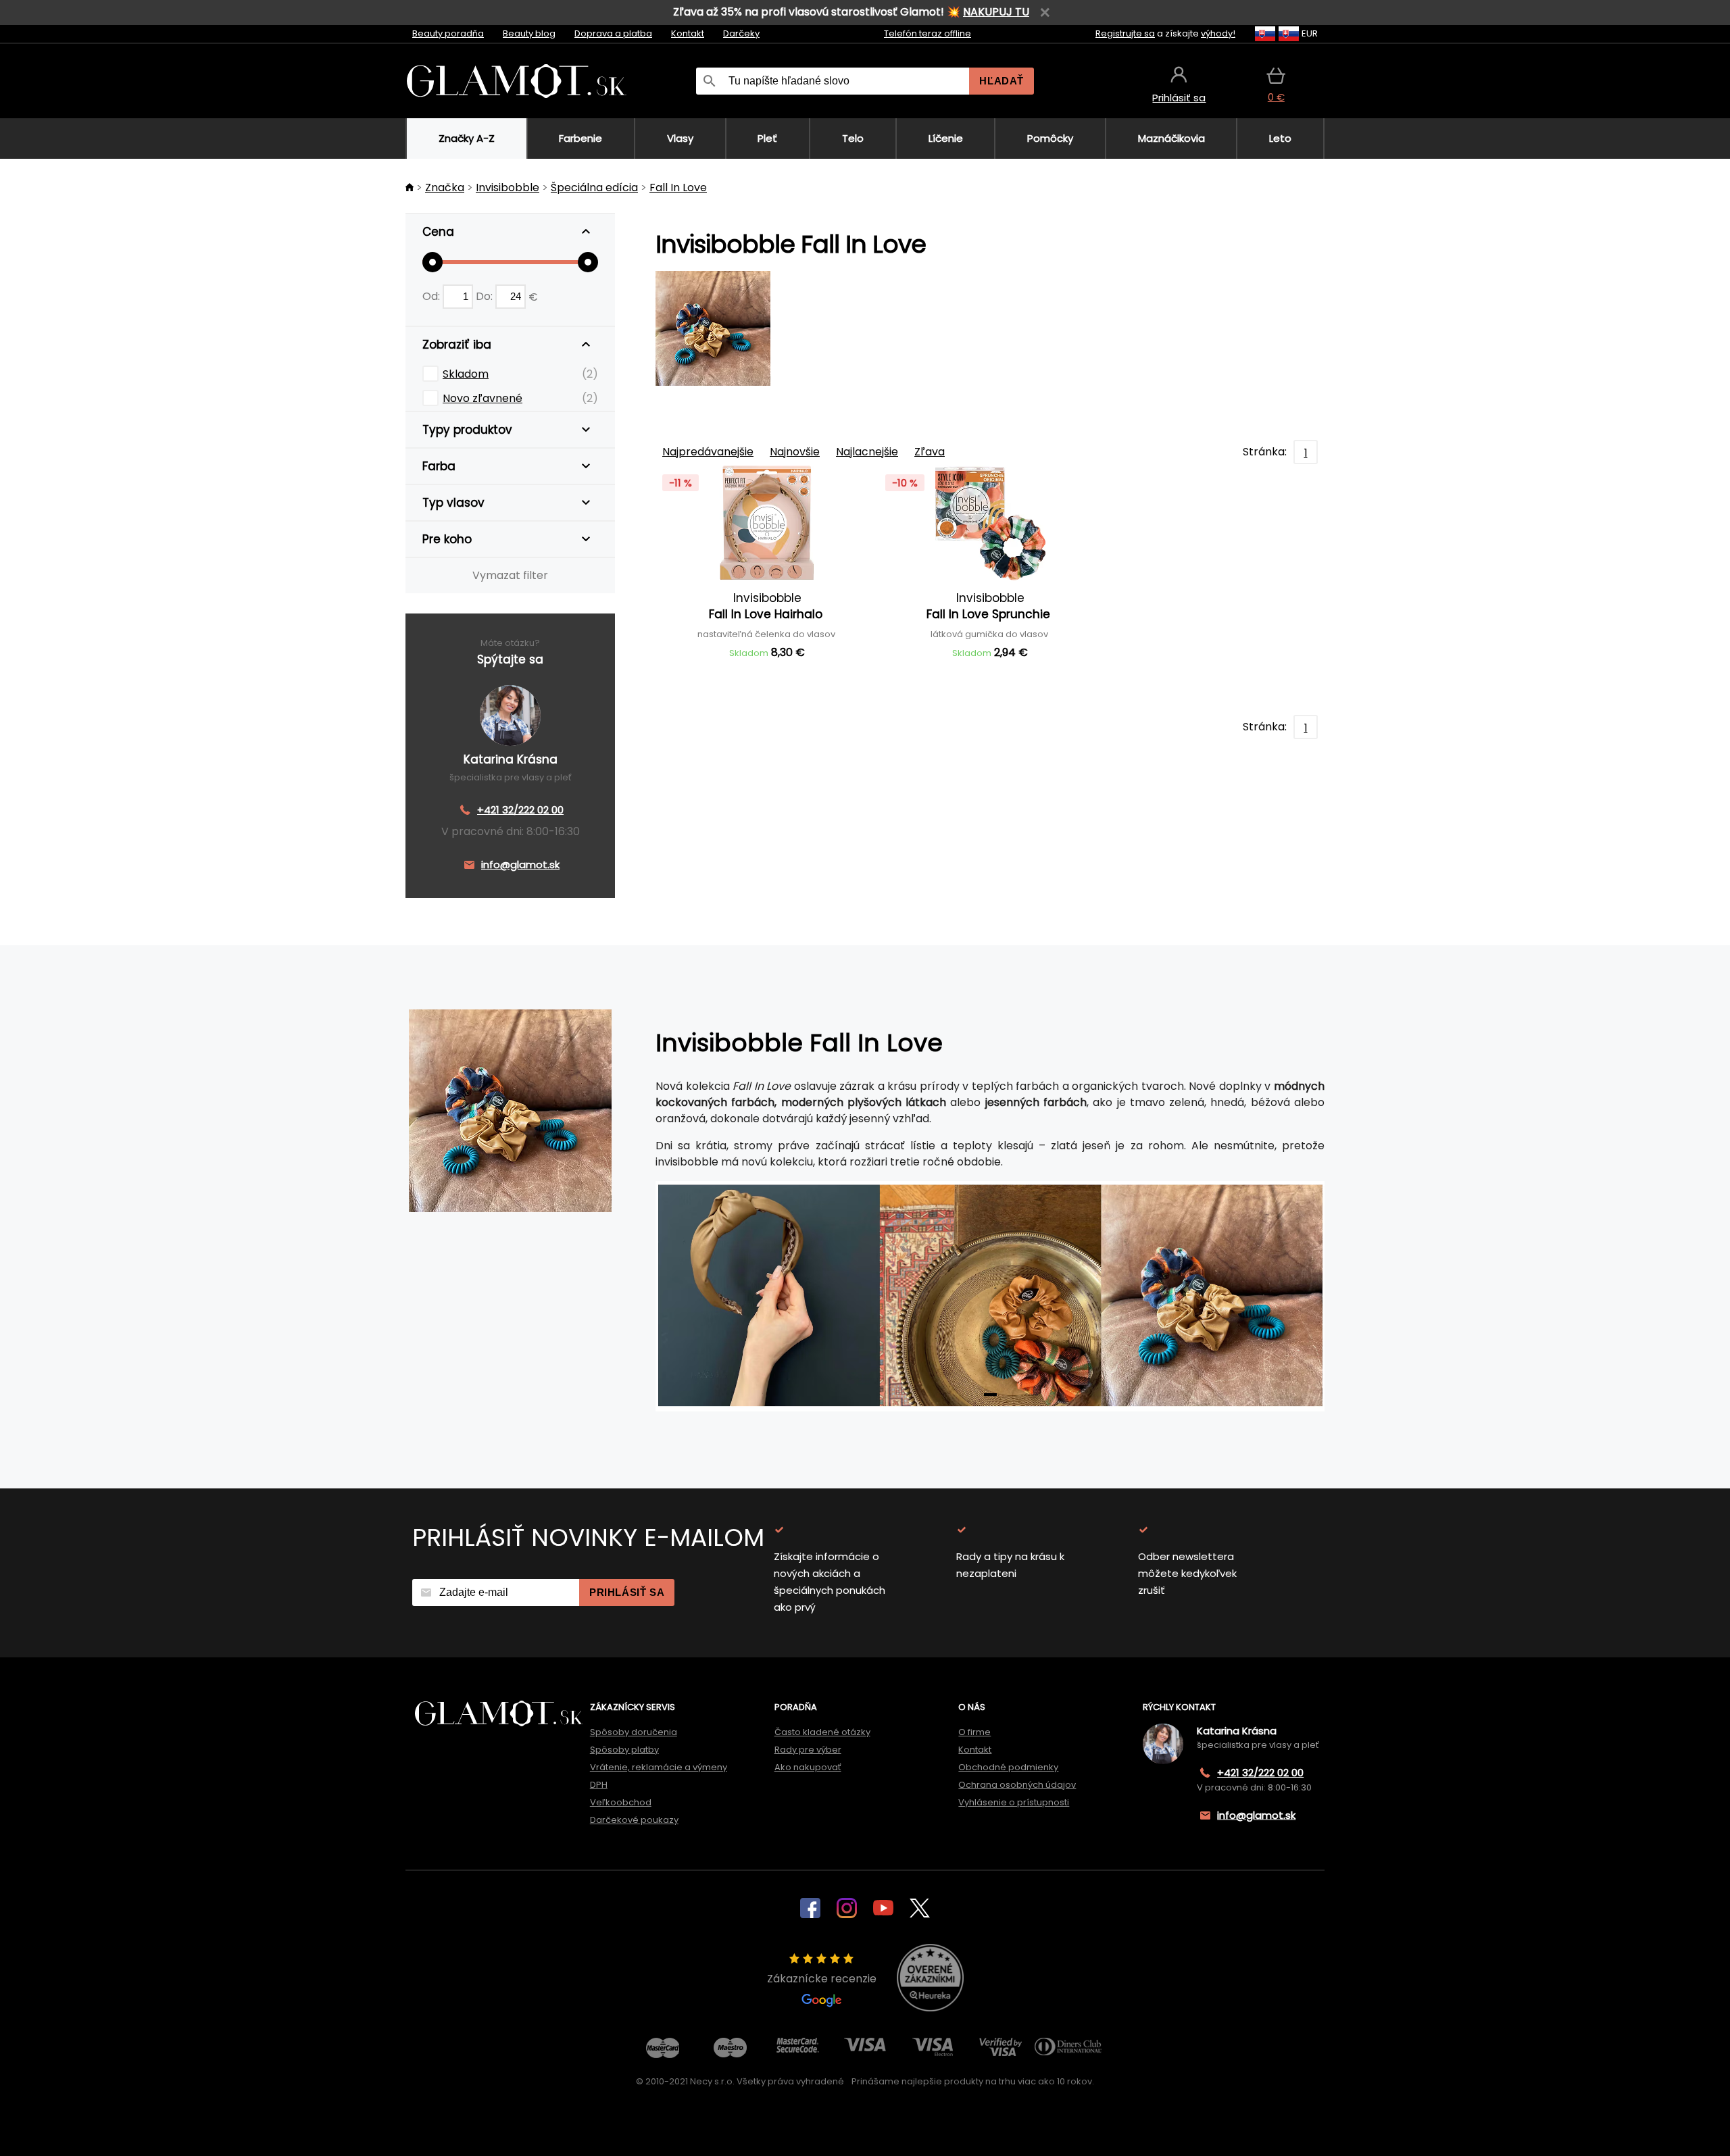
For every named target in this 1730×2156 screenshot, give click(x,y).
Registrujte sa (1125, 33)
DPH (599, 1785)
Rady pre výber (808, 1750)
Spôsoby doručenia (634, 1732)
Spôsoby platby (624, 1750)
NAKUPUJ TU (996, 12)
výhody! (1218, 33)
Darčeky (741, 33)
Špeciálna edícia (594, 187)
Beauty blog (529, 33)
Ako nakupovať (808, 1767)
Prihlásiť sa (627, 1592)
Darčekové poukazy (634, 1820)
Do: (486, 296)
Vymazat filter (510, 575)
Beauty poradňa (448, 33)
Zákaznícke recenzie (822, 1979)
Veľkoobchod (621, 1802)
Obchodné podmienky (1008, 1767)
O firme (974, 1732)
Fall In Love (678, 187)
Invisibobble (508, 187)
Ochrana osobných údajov (1017, 1785)
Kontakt (688, 33)
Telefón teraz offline (928, 33)
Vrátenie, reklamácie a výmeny (659, 1767)
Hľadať (1002, 81)
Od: (432, 296)
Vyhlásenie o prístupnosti (1014, 1802)
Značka (445, 187)
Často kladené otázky (822, 1732)
